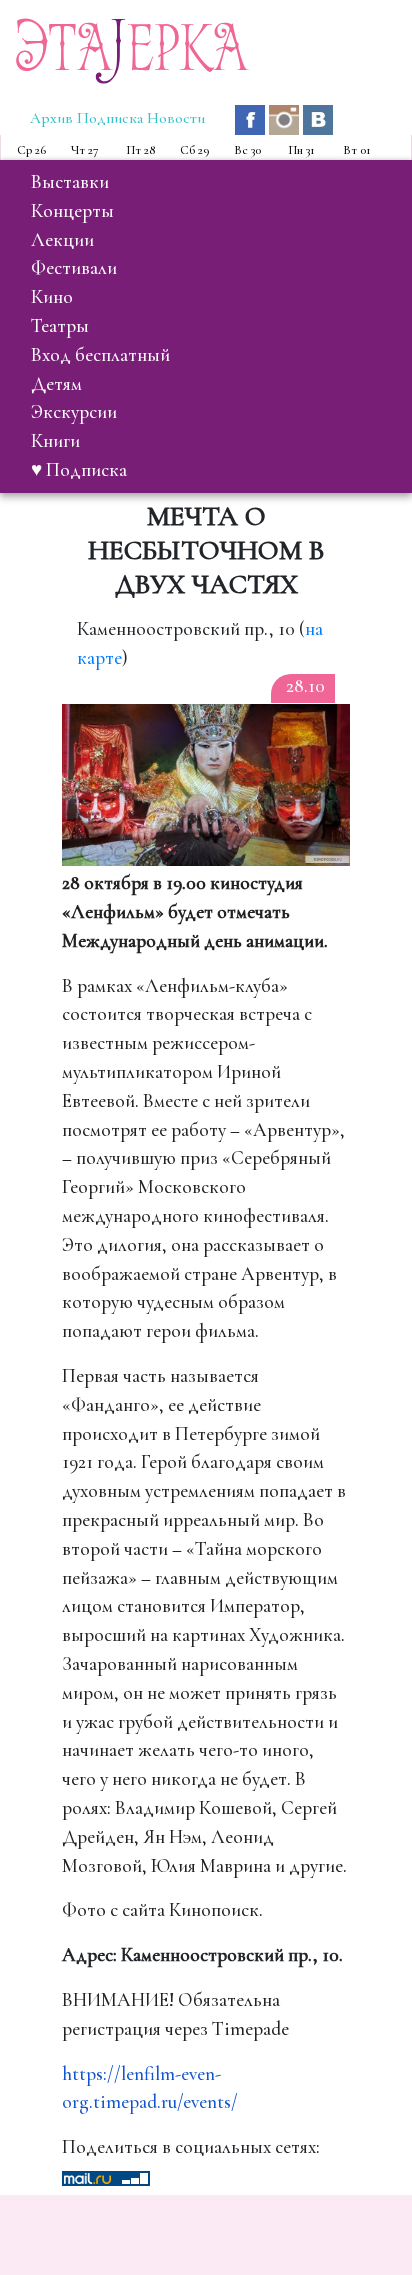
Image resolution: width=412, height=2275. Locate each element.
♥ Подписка (79, 470)
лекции (62, 240)
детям (56, 384)
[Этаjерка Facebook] (252, 117)
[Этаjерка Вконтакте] (318, 117)
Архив (51, 118)
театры (60, 326)
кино (52, 297)
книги (55, 441)
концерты (72, 211)
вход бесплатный (100, 355)
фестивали (74, 268)
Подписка (110, 118)
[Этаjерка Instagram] (286, 117)
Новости (176, 118)
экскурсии (74, 412)
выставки (70, 182)
